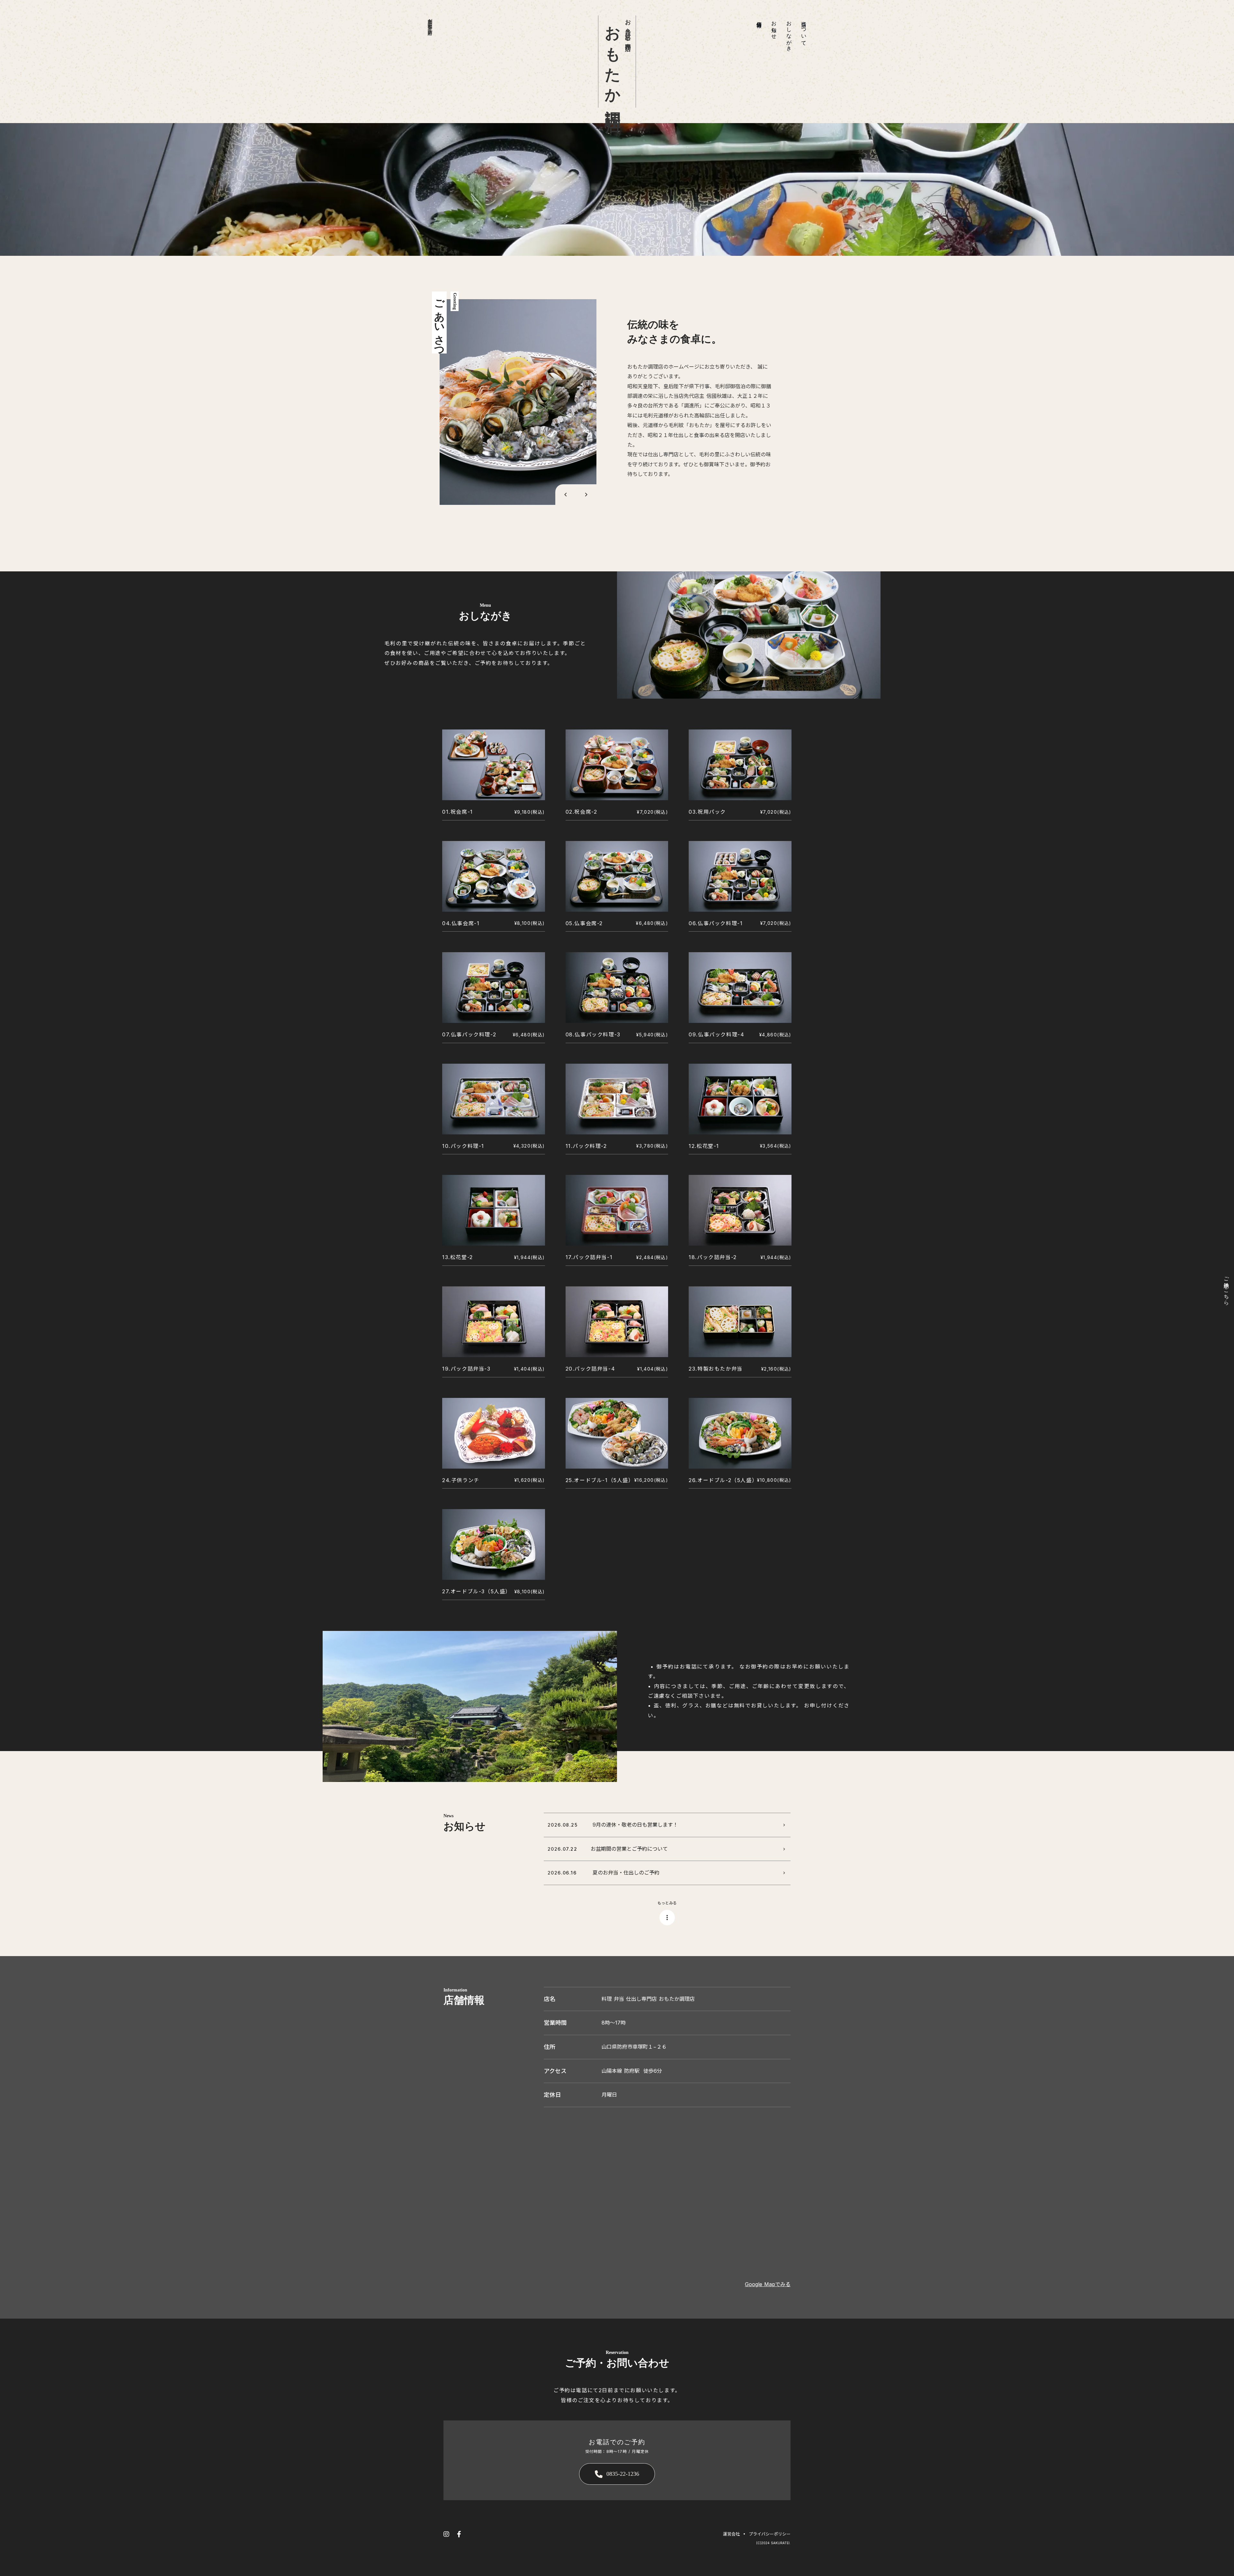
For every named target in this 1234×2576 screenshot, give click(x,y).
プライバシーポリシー (770, 2534)
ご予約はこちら (1226, 1288)
